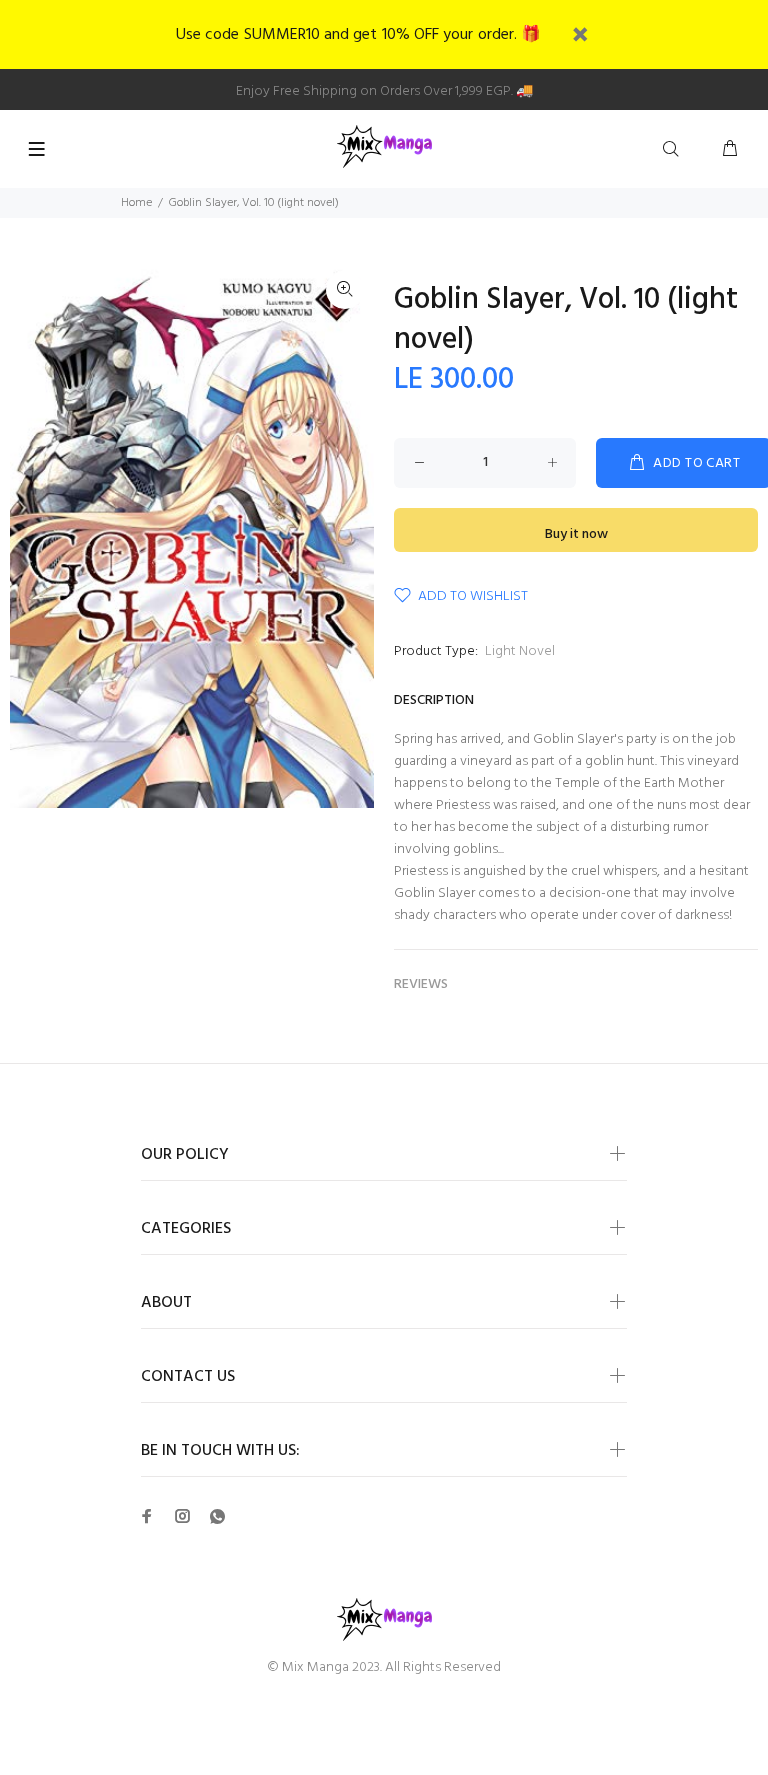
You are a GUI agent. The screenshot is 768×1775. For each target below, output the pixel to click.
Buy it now (576, 534)
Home (136, 203)
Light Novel (520, 651)
